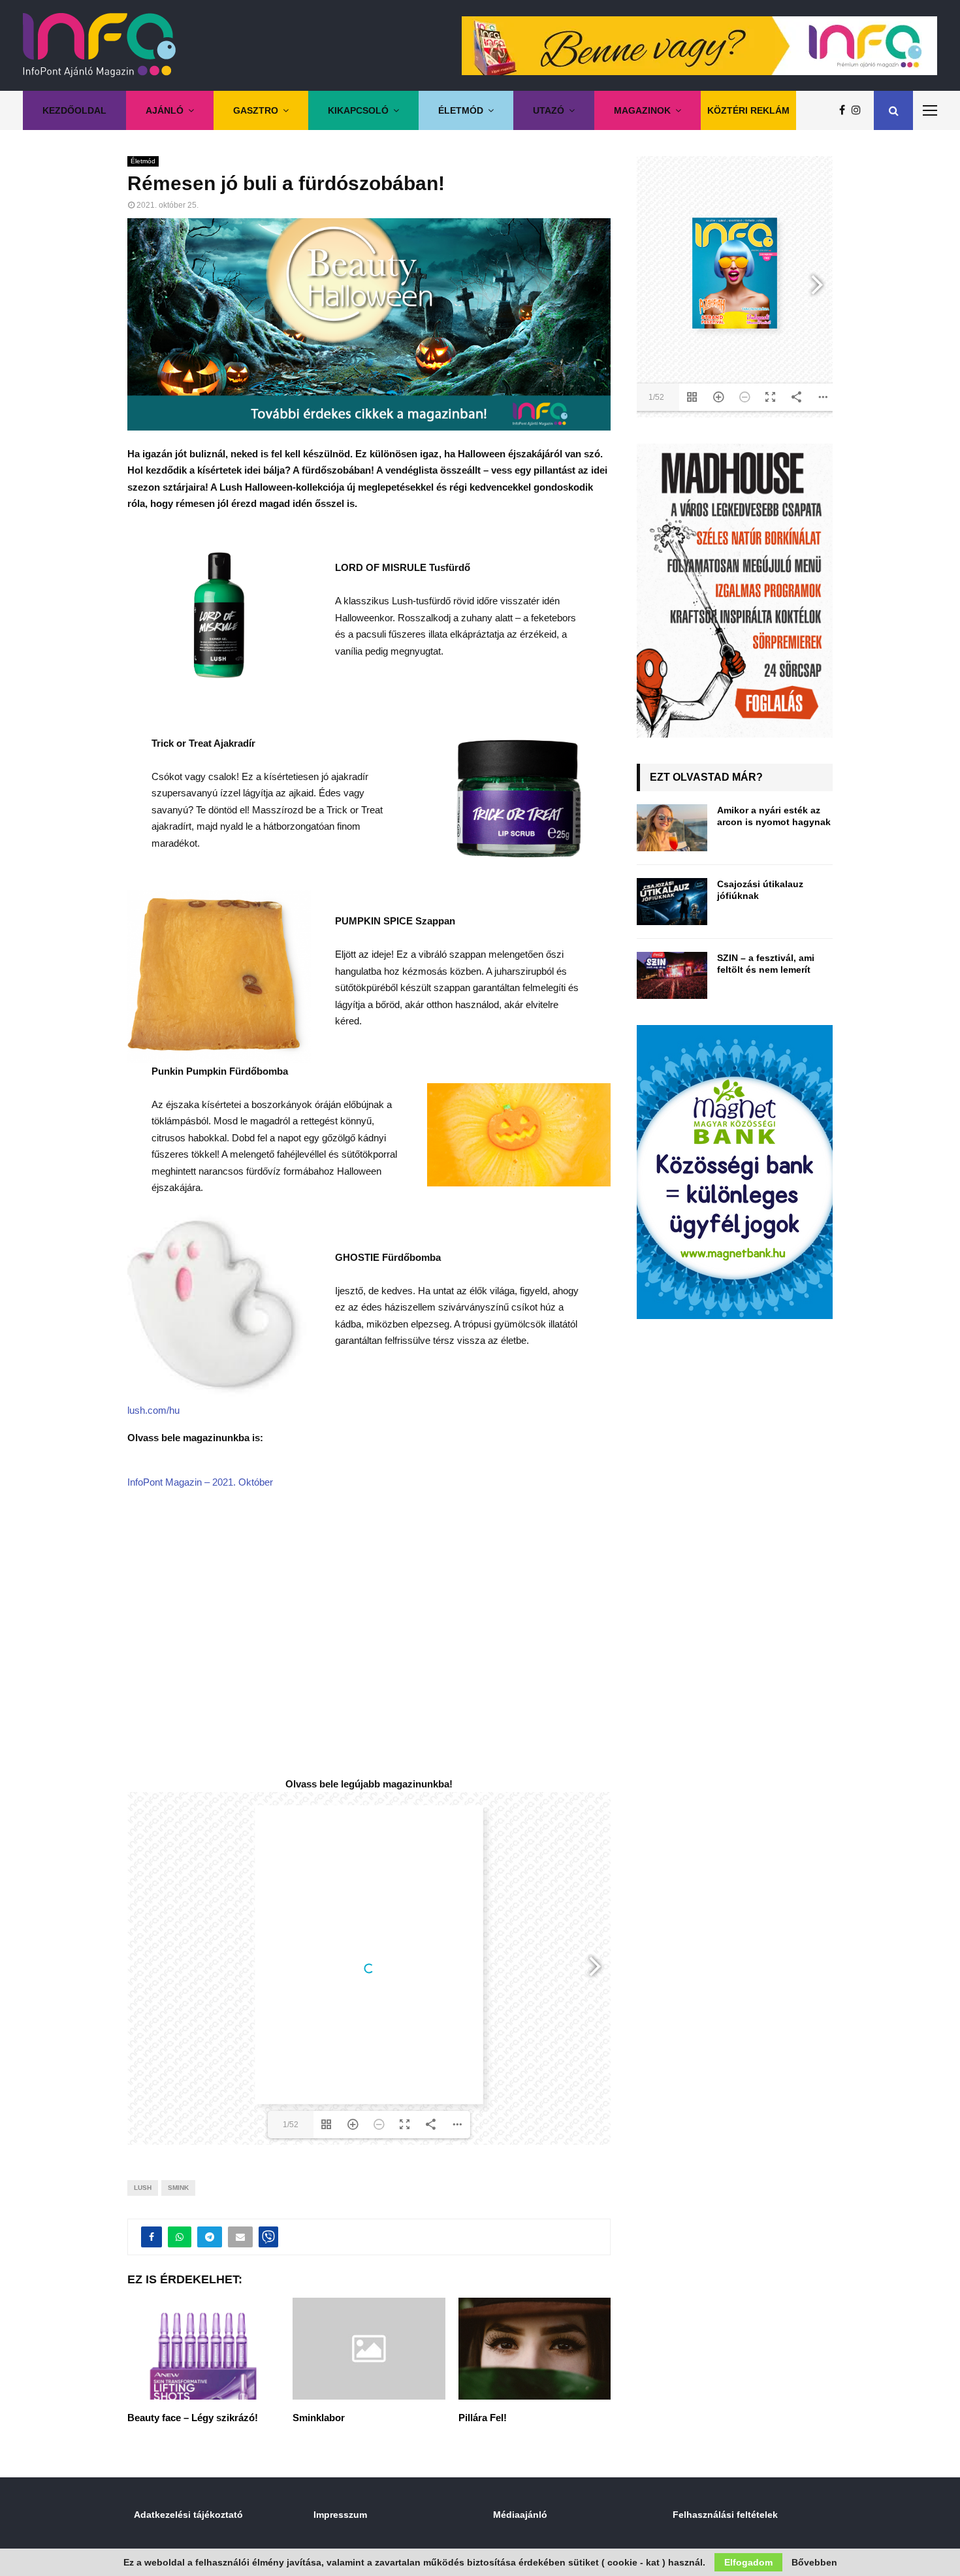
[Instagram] (859, 110)
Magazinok (642, 110)
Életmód (461, 110)
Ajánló (165, 110)
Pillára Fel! (483, 2418)
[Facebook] (845, 110)
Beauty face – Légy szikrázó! (193, 2418)
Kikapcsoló (358, 110)
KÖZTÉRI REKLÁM (748, 110)
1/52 (291, 2125)
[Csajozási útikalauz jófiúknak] (672, 902)
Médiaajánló (520, 2515)
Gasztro (256, 110)
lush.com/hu (153, 1410)
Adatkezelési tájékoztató (188, 2515)
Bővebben (814, 2562)
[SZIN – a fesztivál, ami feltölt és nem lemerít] (672, 975)
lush (143, 2188)
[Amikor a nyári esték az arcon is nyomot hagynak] (672, 828)
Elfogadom (748, 2562)
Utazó (549, 110)
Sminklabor (319, 2418)
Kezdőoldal (74, 110)
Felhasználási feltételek (725, 2515)
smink (178, 2188)
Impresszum (340, 2515)
